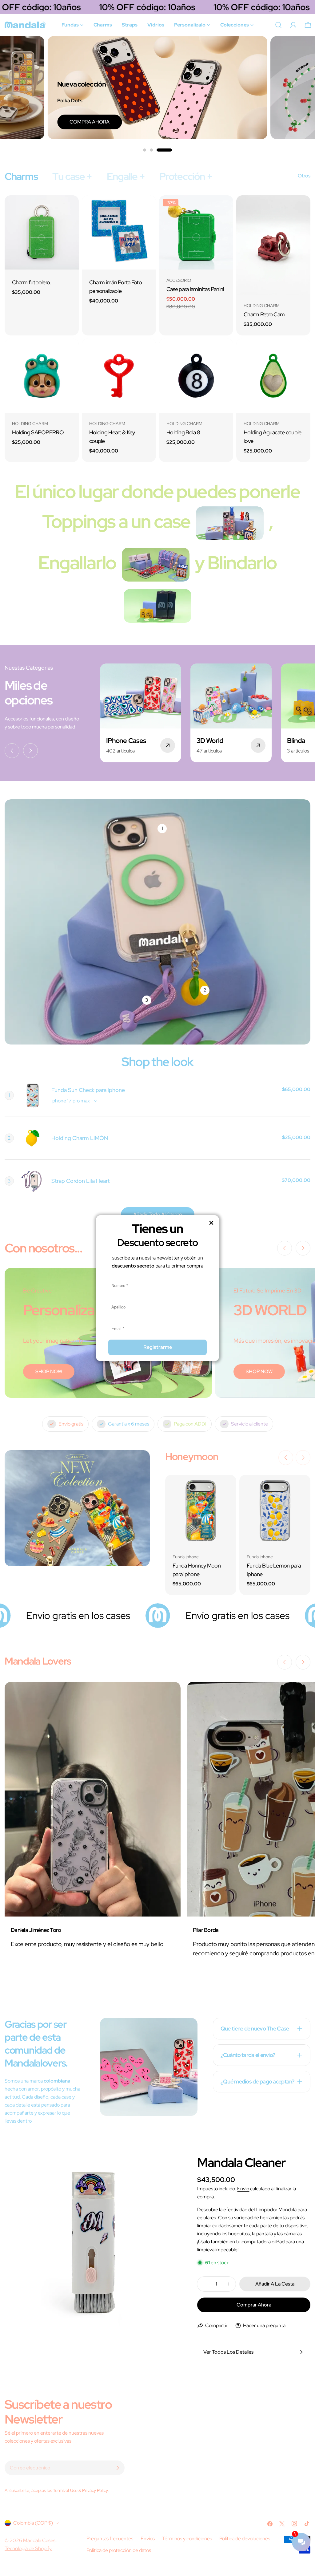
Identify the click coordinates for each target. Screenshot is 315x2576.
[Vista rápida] (70, 209)
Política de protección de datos (119, 2550)
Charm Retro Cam (264, 314)
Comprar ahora (254, 2305)
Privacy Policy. (96, 2490)
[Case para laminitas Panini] (196, 232)
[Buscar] (278, 25)
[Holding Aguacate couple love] (273, 376)
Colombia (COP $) (33, 2523)
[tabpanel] (157, 329)
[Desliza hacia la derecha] (30, 751)
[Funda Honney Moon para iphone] (201, 1510)
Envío (243, 2189)
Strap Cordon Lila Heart (81, 1181)
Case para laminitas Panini (195, 289)
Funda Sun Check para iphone (88, 1090)
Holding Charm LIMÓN (80, 1138)
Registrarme (158, 1347)
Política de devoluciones (245, 2539)
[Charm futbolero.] (42, 232)
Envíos (148, 2539)
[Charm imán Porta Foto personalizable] (119, 232)
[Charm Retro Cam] (273, 245)
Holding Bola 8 (183, 432)
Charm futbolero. (32, 282)
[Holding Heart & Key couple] (119, 376)
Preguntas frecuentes (110, 2539)
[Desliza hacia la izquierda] (12, 751)
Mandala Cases (40, 2540)
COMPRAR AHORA (224, 122)
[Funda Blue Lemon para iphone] (275, 1510)
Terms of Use (65, 2490)
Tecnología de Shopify (28, 2548)
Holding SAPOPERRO (38, 432)
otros (304, 176)
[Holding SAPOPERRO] (42, 376)
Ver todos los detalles (228, 2352)
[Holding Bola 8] (196, 376)
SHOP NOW (49, 1371)
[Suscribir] (118, 2468)
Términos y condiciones (187, 2539)
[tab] (21, 176)
